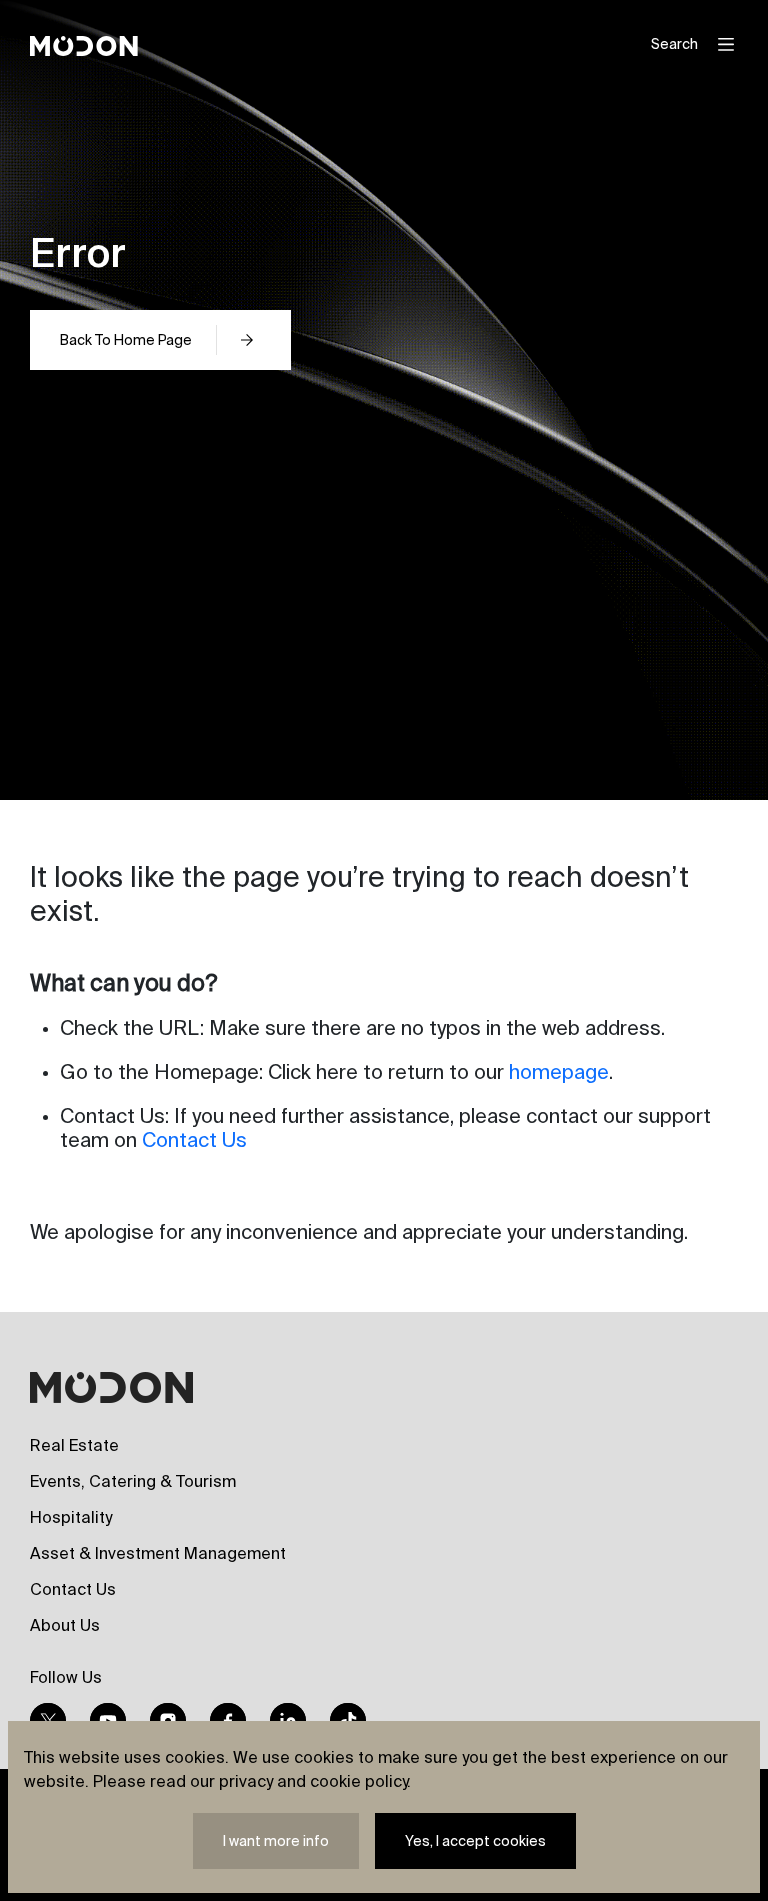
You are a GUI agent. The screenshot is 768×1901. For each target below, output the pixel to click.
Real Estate (74, 1445)
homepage (559, 1071)
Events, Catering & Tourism (133, 1481)
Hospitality (71, 1517)
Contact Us (194, 1139)
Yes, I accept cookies (475, 1841)
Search (674, 44)
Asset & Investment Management (158, 1553)
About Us (65, 1625)
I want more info (276, 1841)
